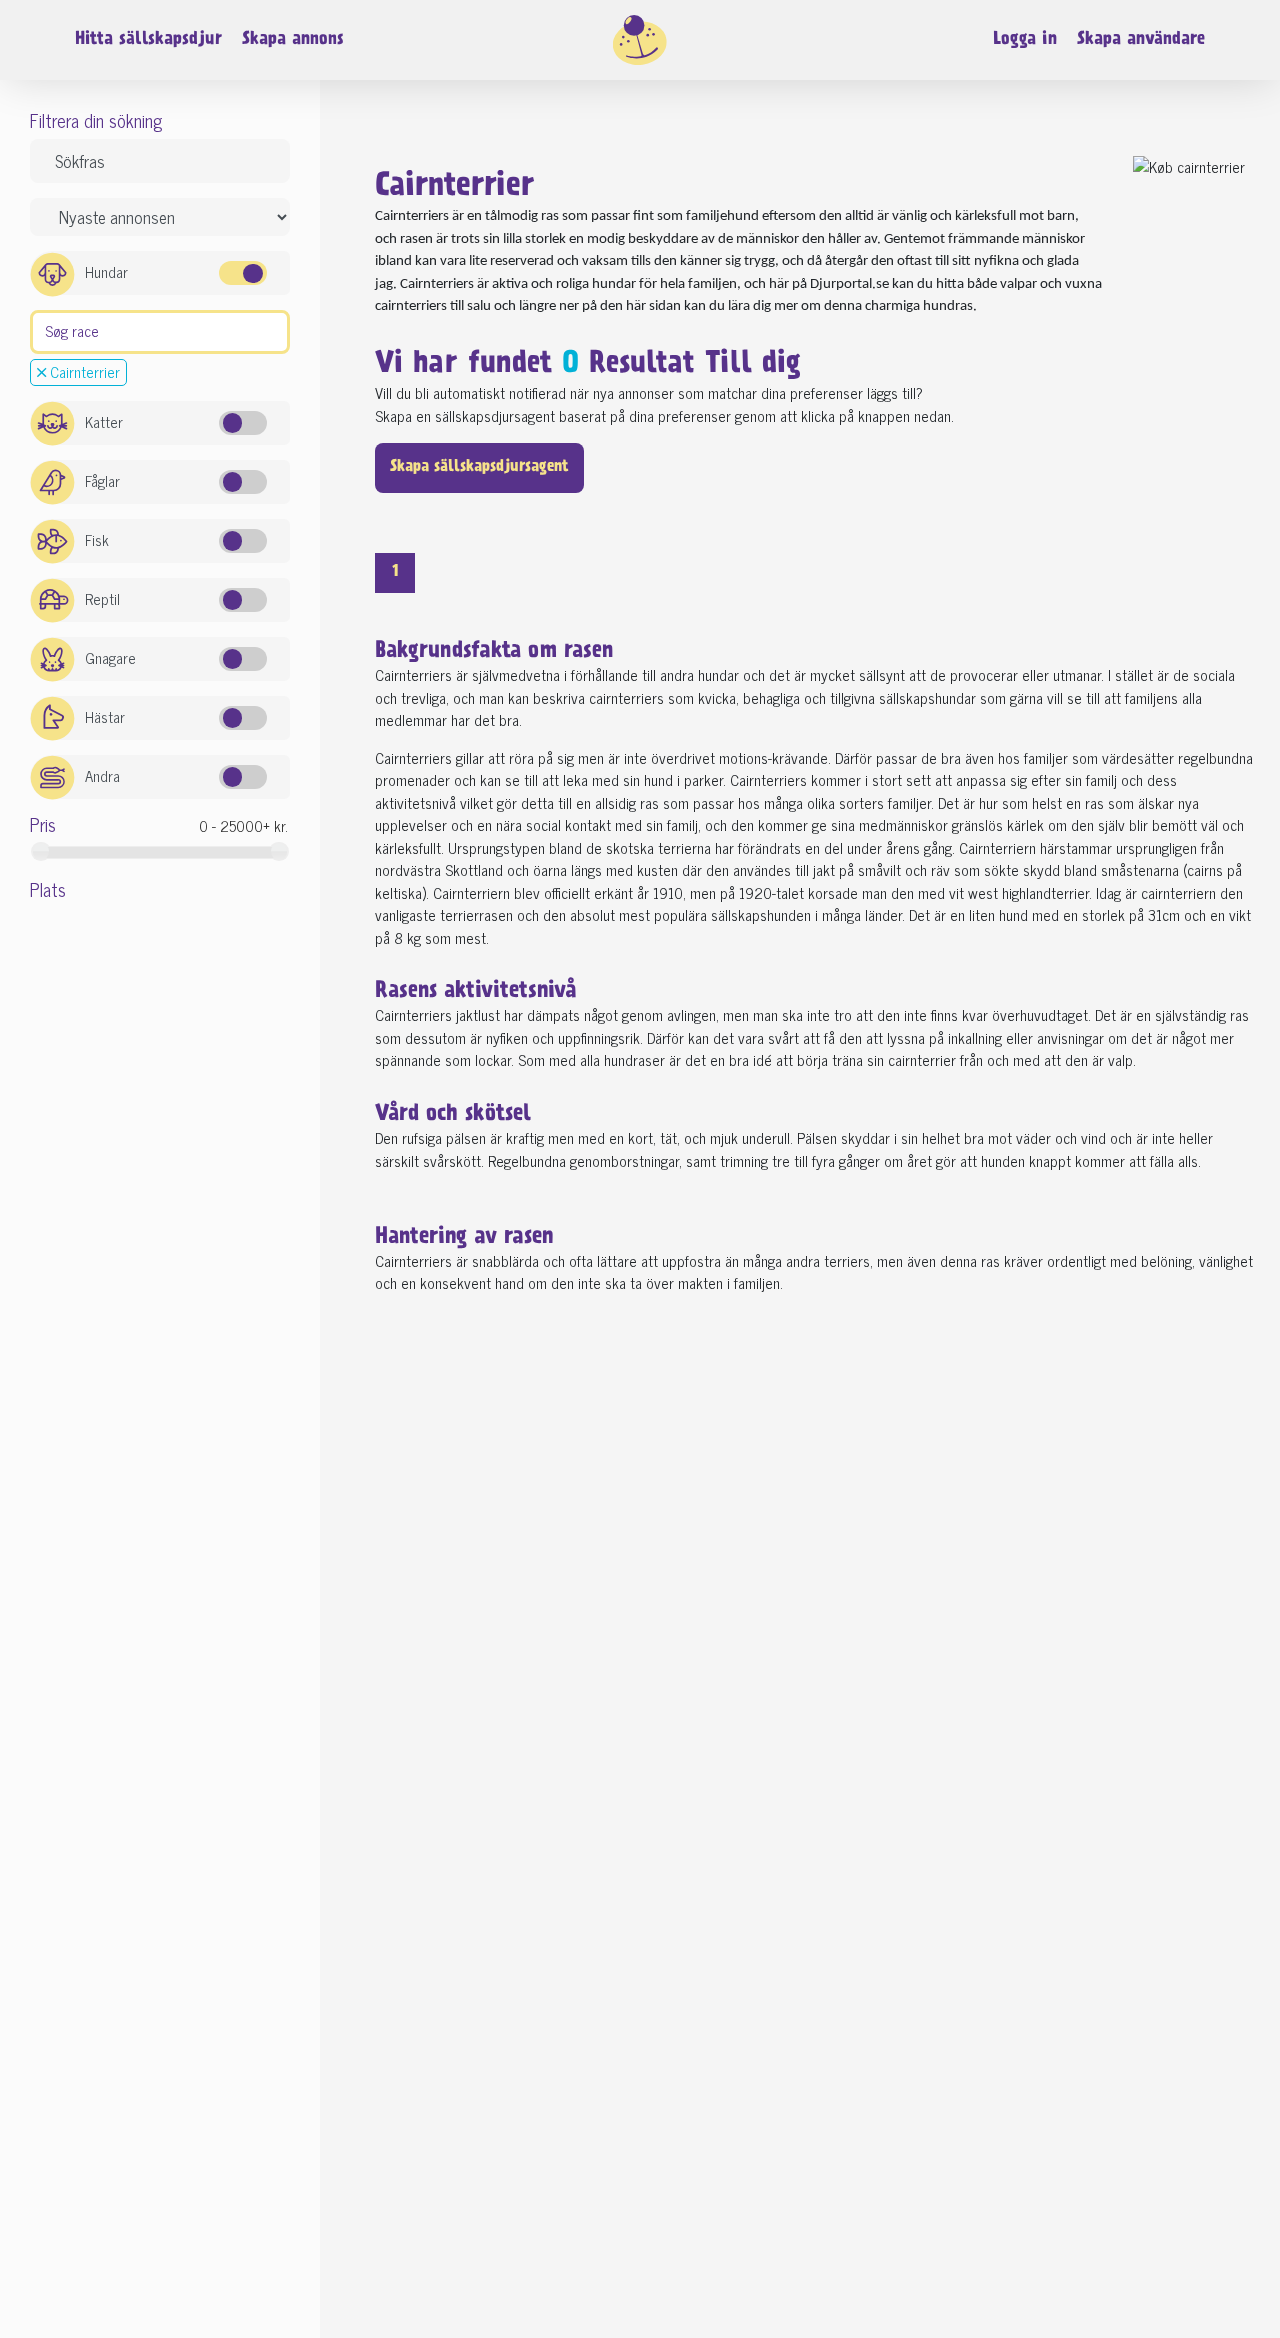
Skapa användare (1141, 40)
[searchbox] (43, 330)
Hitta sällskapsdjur (148, 40)
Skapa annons (293, 40)
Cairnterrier (83, 372)
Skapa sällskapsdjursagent (479, 467)
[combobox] (160, 333)
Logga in (1025, 40)
